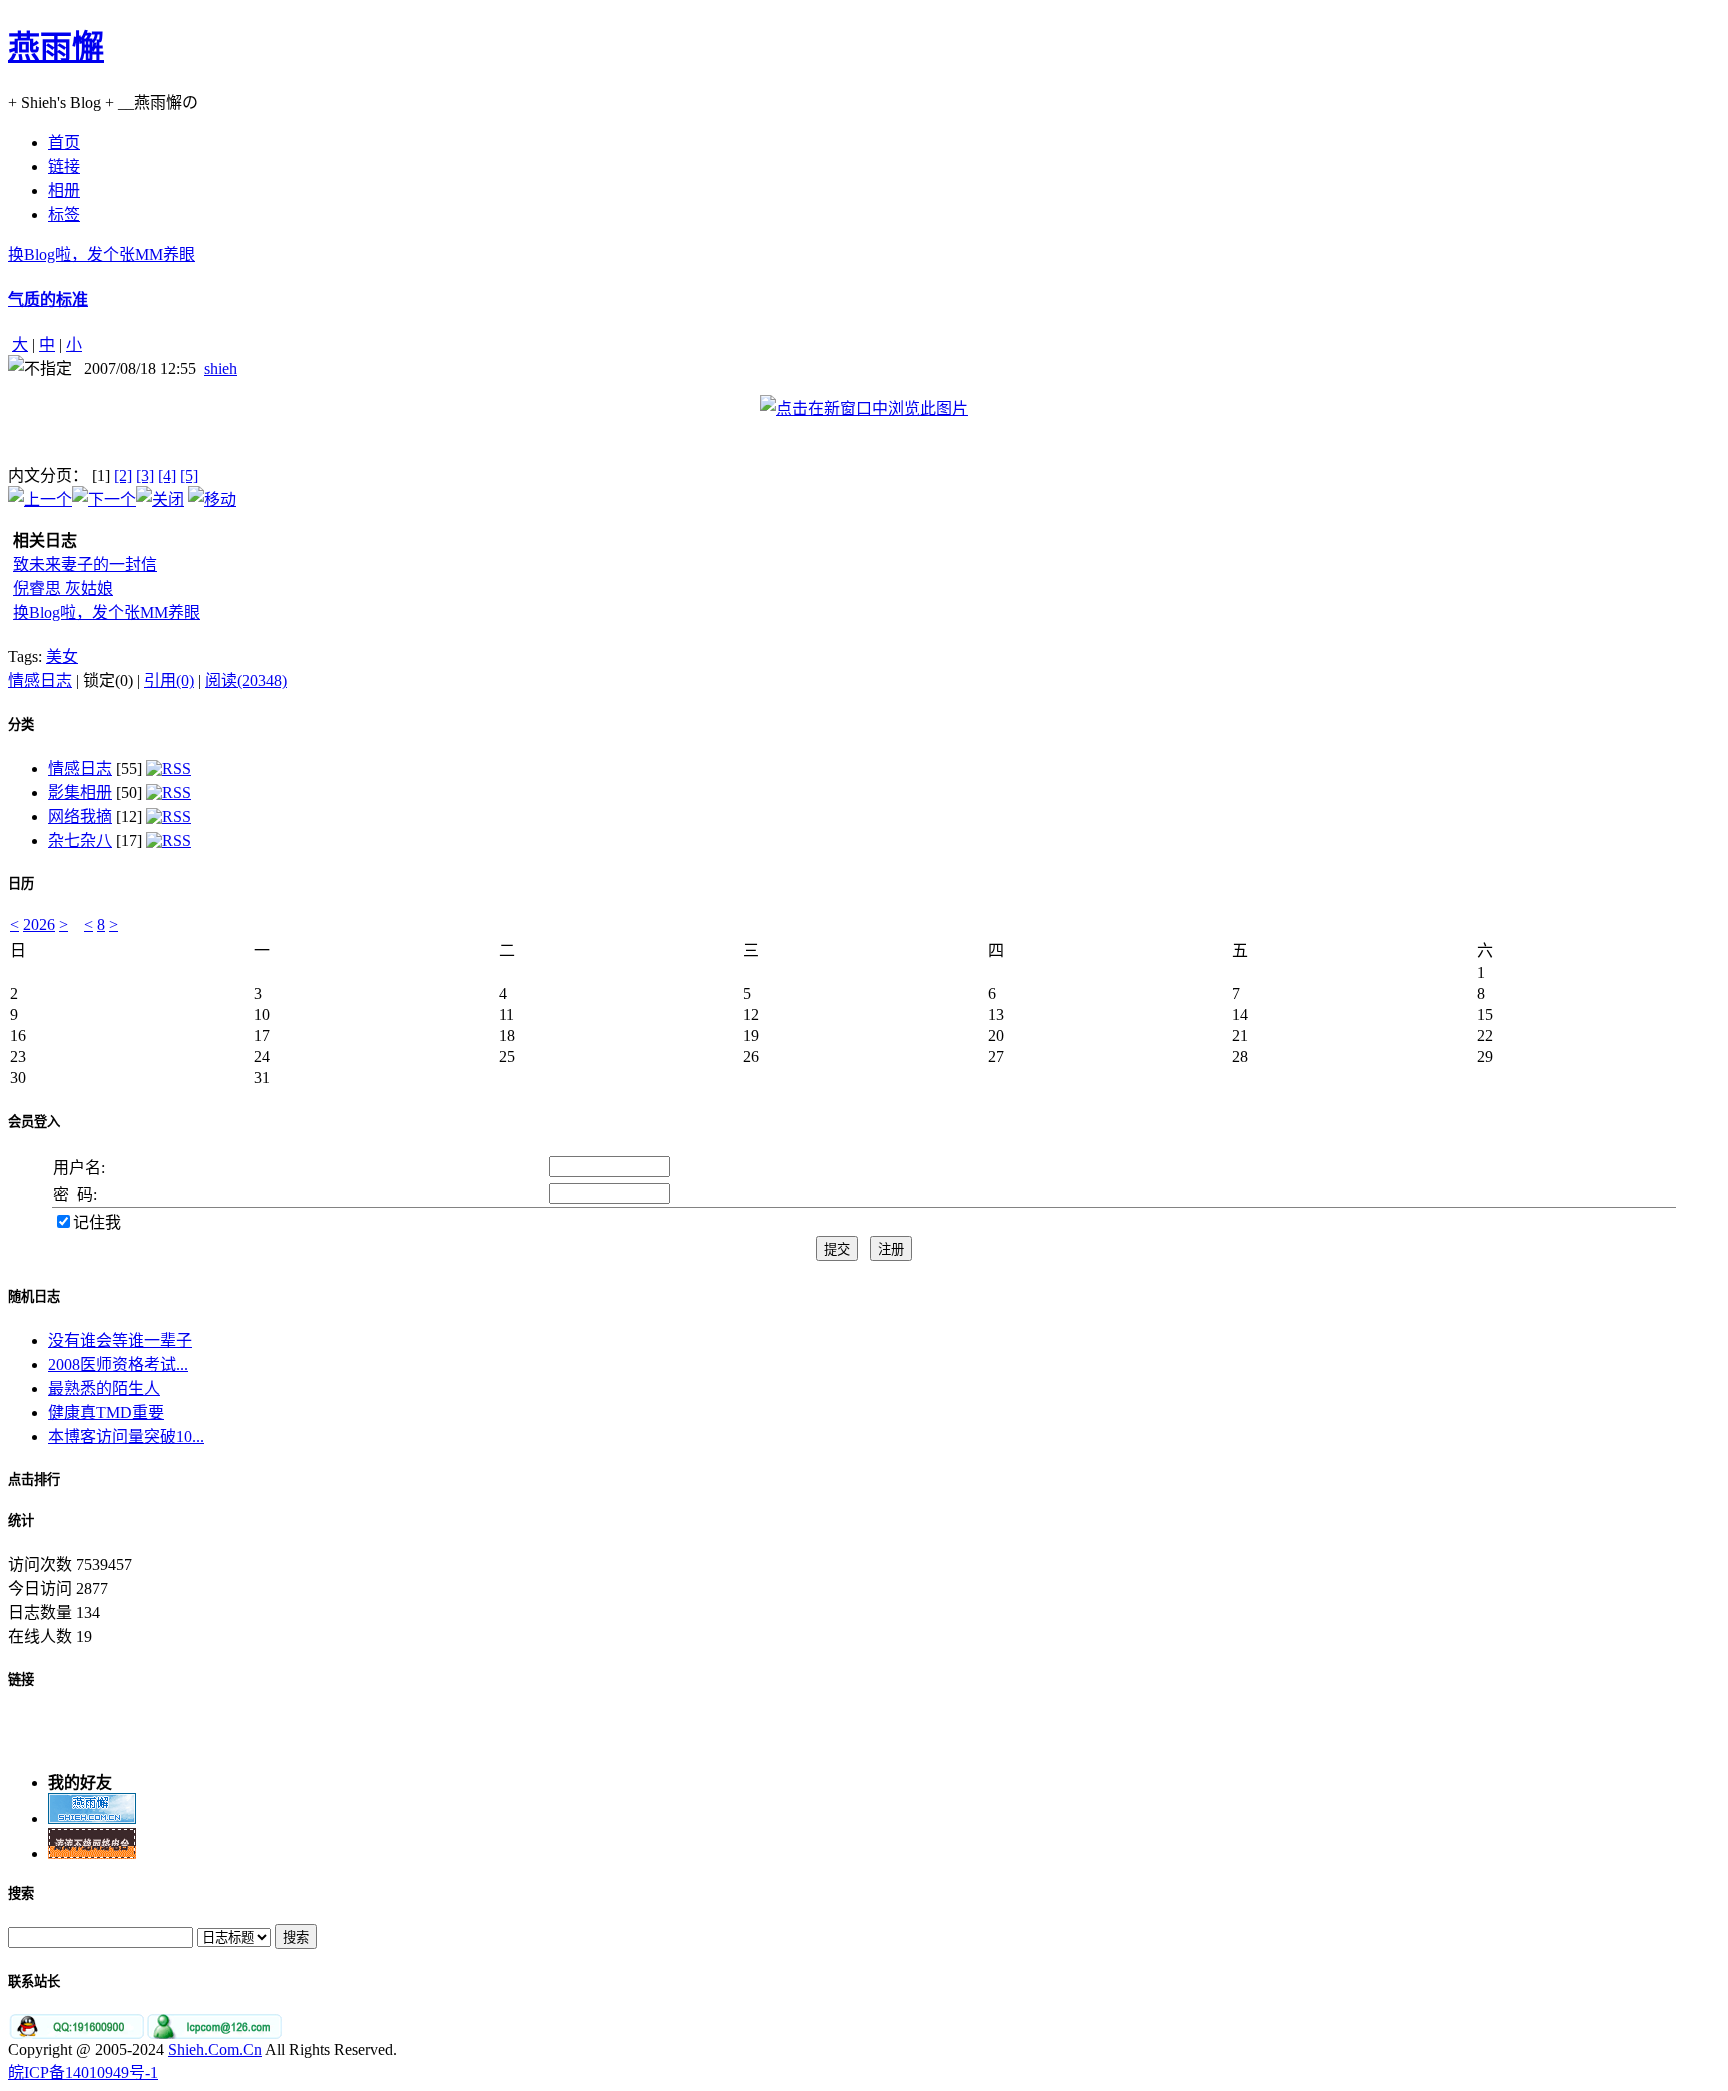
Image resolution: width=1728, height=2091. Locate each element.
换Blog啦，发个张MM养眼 (101, 254)
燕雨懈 (56, 47)
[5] (189, 475)
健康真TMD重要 (106, 1412)
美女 (62, 656)
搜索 (21, 1893)
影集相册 (80, 792)
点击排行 (34, 1479)
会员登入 (34, 1121)
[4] (167, 475)
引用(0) (169, 680)
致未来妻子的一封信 (85, 564)
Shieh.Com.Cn (215, 2049)
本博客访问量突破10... (126, 1436)
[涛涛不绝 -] (92, 1848)
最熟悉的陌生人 (104, 1388)
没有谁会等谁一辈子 (120, 1340)
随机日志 (34, 1296)
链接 (21, 1679)
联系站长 (34, 1981)
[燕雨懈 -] (92, 1813)
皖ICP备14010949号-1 (83, 2072)
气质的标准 (48, 299)
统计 (21, 1520)
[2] (123, 475)
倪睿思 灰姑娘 (63, 588)
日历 (21, 883)
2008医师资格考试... (118, 1364)
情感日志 (40, 680)
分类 (21, 724)
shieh (220, 368)
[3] (145, 475)
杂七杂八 (80, 840)
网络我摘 (80, 816)
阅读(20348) (246, 680)
